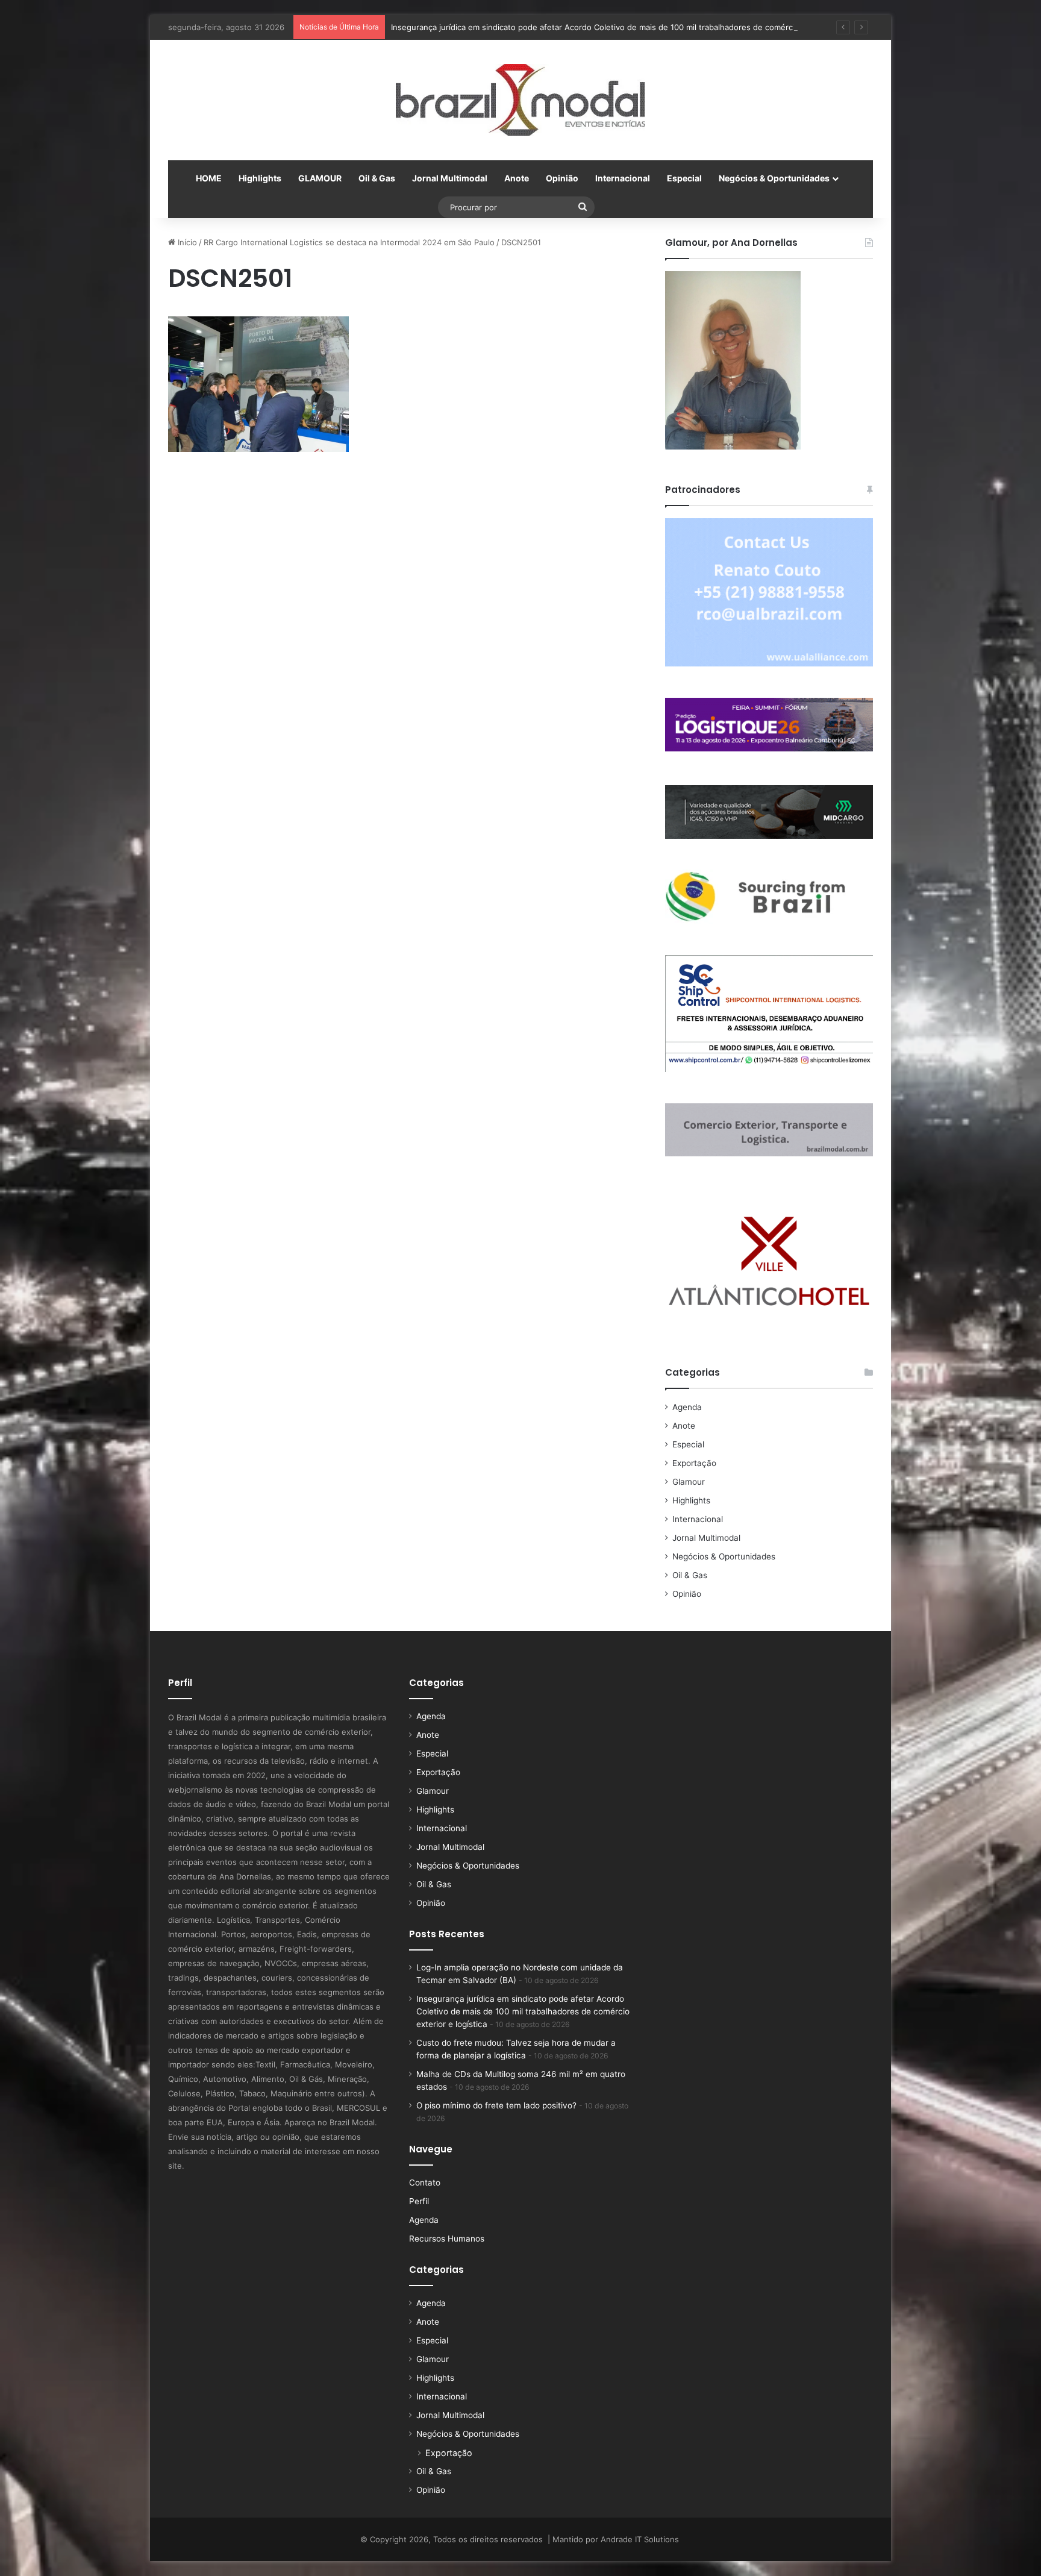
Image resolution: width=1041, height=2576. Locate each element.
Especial (684, 178)
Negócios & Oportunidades (774, 178)
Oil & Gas (377, 178)
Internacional (623, 178)
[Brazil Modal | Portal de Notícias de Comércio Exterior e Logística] (520, 100)
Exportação (694, 1463)
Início (186, 242)
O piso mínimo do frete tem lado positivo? (496, 2105)
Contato (425, 2183)
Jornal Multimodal (450, 178)
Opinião (562, 178)
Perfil (419, 2201)
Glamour (689, 1482)
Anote (517, 178)
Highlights (260, 178)
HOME (209, 178)
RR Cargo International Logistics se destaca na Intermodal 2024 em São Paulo (349, 242)
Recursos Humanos (447, 2239)
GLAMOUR (320, 178)
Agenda (687, 1407)
